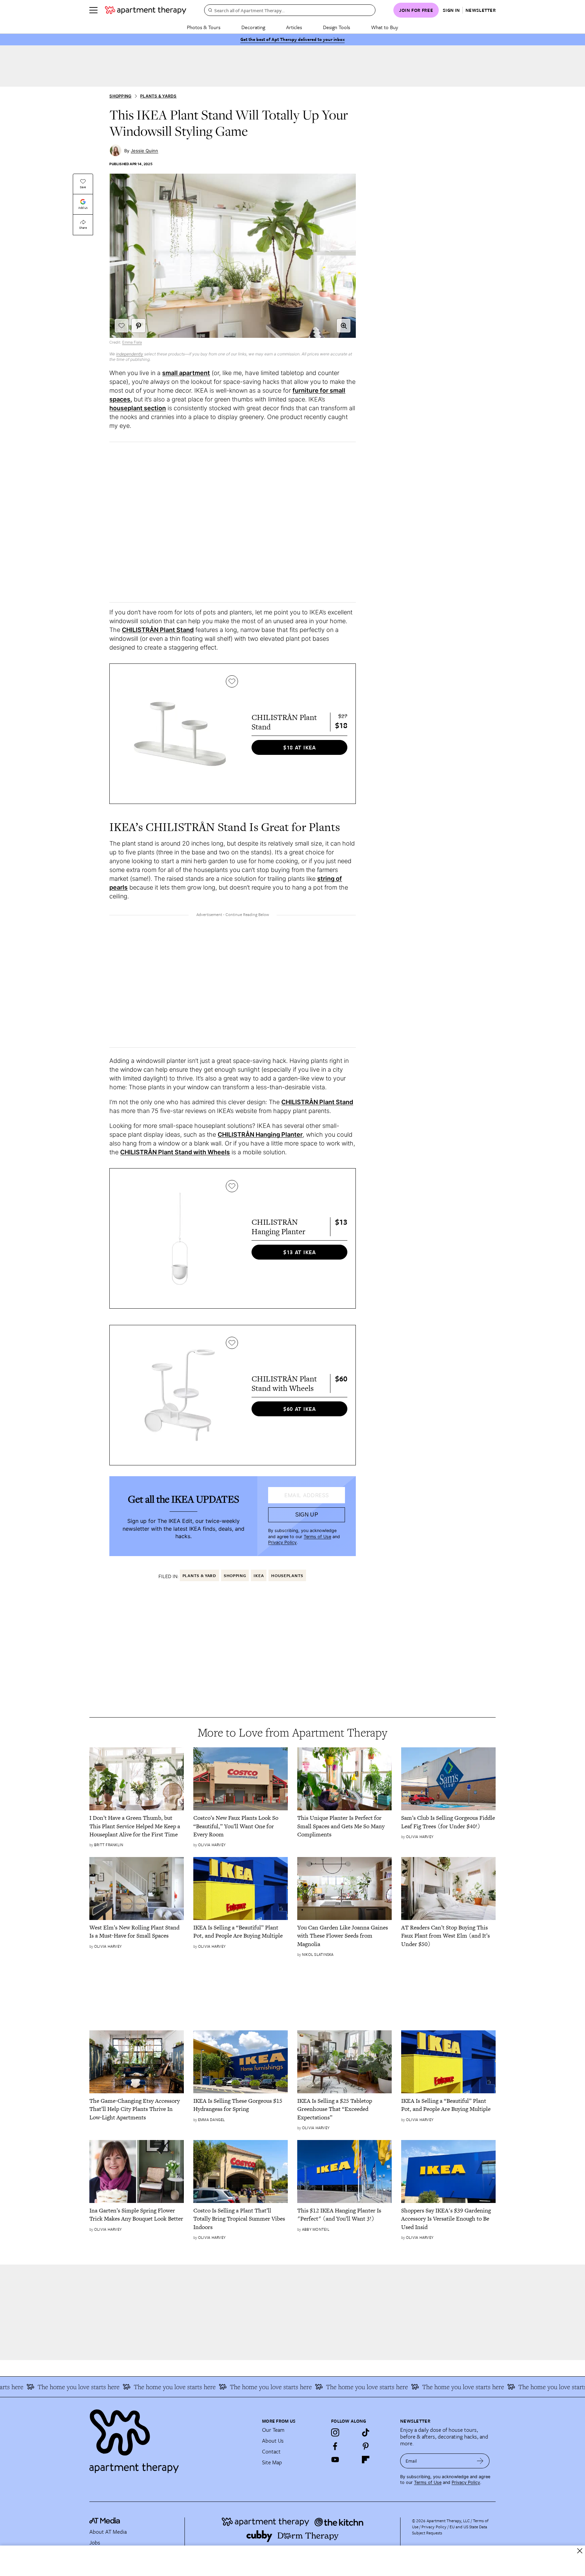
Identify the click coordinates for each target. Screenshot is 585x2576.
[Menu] (93, 10)
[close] (580, 2551)
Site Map (272, 2462)
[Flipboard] (366, 2460)
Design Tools (337, 27)
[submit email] (480, 2461)
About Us (273, 2441)
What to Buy (385, 27)
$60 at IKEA (300, 1409)
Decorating (253, 27)
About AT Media (108, 2532)
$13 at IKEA (300, 1252)
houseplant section (138, 408)
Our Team (273, 2430)
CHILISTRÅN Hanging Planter (260, 1134)
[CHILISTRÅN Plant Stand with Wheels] (180, 1395)
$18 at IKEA (300, 747)
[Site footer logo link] (172, 2438)
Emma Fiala (132, 342)
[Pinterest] (366, 2446)
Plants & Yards (158, 96)
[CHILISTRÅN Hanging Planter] (180, 1238)
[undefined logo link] (146, 10)
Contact (271, 2451)
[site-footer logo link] (105, 2522)
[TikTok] (366, 2432)
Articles (294, 27)
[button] (344, 326)
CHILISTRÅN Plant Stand (158, 630)
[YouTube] (335, 2460)
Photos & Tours (204, 27)
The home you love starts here (131, 2387)
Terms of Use (317, 1537)
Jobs (95, 2542)
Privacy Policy (282, 1542)
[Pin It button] (138, 326)
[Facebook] (335, 2446)
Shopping (120, 96)
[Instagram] (335, 2432)
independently (130, 354)
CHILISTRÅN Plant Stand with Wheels (175, 1152)
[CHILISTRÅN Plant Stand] (180, 734)
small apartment (186, 373)
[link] (137, 1826)
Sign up (307, 1515)
